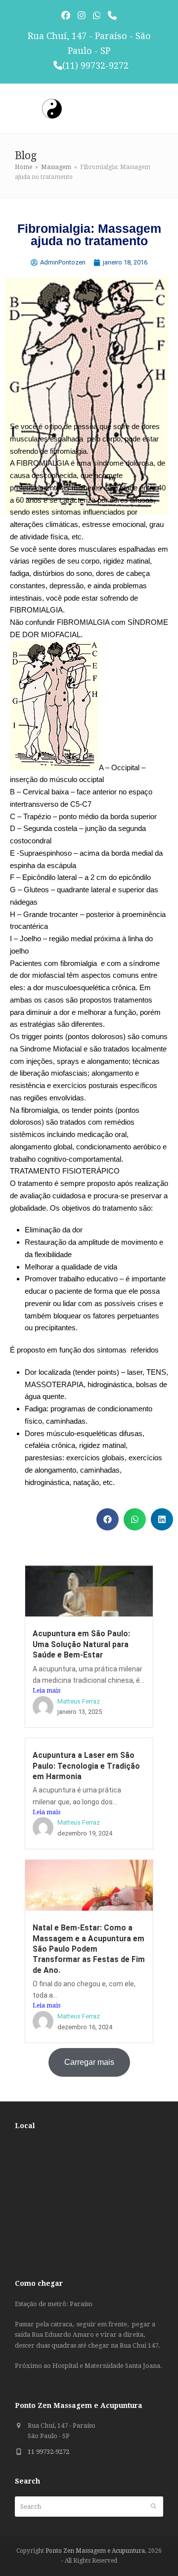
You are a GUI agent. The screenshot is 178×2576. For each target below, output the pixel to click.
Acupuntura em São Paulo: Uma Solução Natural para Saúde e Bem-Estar (81, 1644)
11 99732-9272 (48, 2452)
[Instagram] (82, 16)
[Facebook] (66, 16)
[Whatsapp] (97, 16)
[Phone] (112, 16)
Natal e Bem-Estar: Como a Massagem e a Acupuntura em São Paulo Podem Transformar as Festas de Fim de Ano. (89, 1949)
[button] (108, 1519)
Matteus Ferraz (79, 1701)
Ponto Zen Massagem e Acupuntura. (96, 2551)
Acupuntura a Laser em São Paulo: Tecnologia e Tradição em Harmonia (86, 1766)
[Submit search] (154, 2506)
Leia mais (46, 1691)
